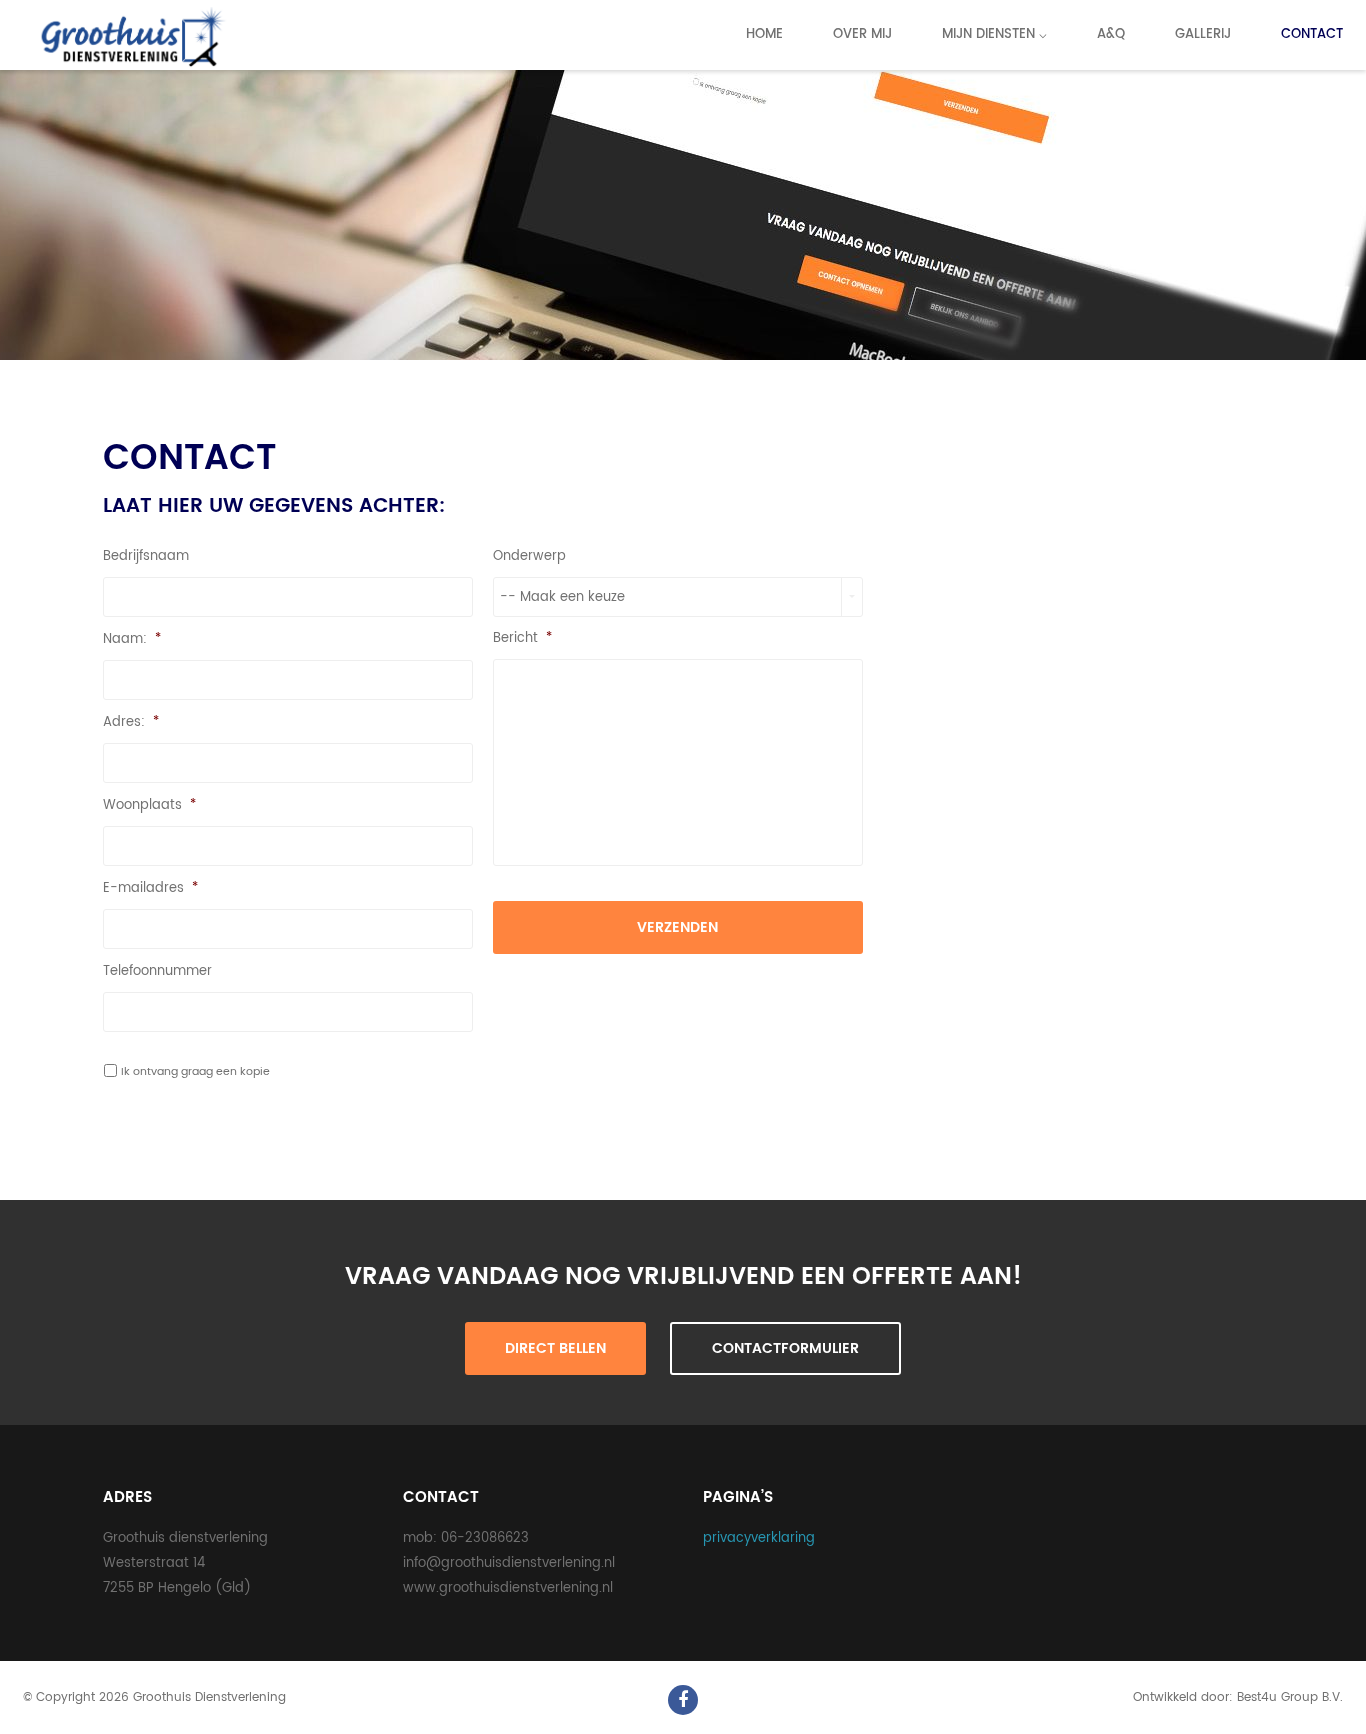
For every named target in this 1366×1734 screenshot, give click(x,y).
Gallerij (1203, 34)
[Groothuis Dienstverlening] (129, 37)
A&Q (1111, 34)
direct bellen (555, 1348)
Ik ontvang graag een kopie (195, 1071)
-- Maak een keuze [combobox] (562, 597)
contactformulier (785, 1348)
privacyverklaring (759, 1538)
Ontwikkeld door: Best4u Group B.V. (1238, 1697)
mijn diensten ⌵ (994, 34)
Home (764, 34)
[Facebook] (683, 1700)
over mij (862, 34)
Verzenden (677, 927)
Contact (1312, 34)
